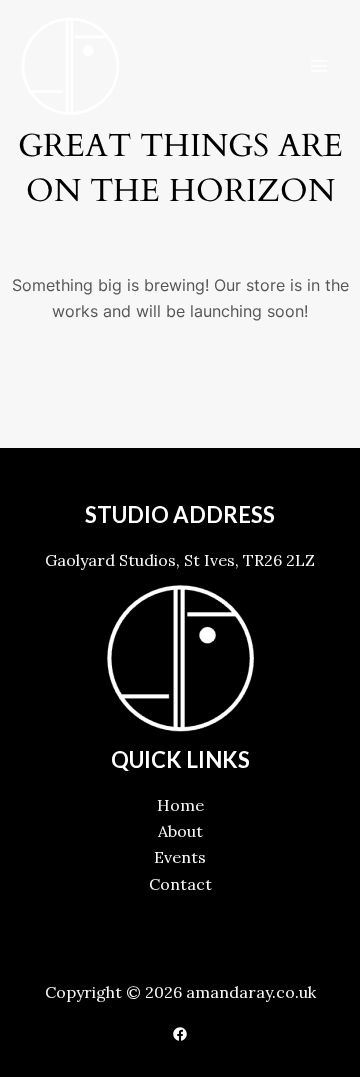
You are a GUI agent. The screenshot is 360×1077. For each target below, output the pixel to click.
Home (180, 805)
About (180, 831)
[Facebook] (180, 1034)
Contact (180, 884)
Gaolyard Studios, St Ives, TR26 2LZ (180, 560)
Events (180, 857)
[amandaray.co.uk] (70, 66)
